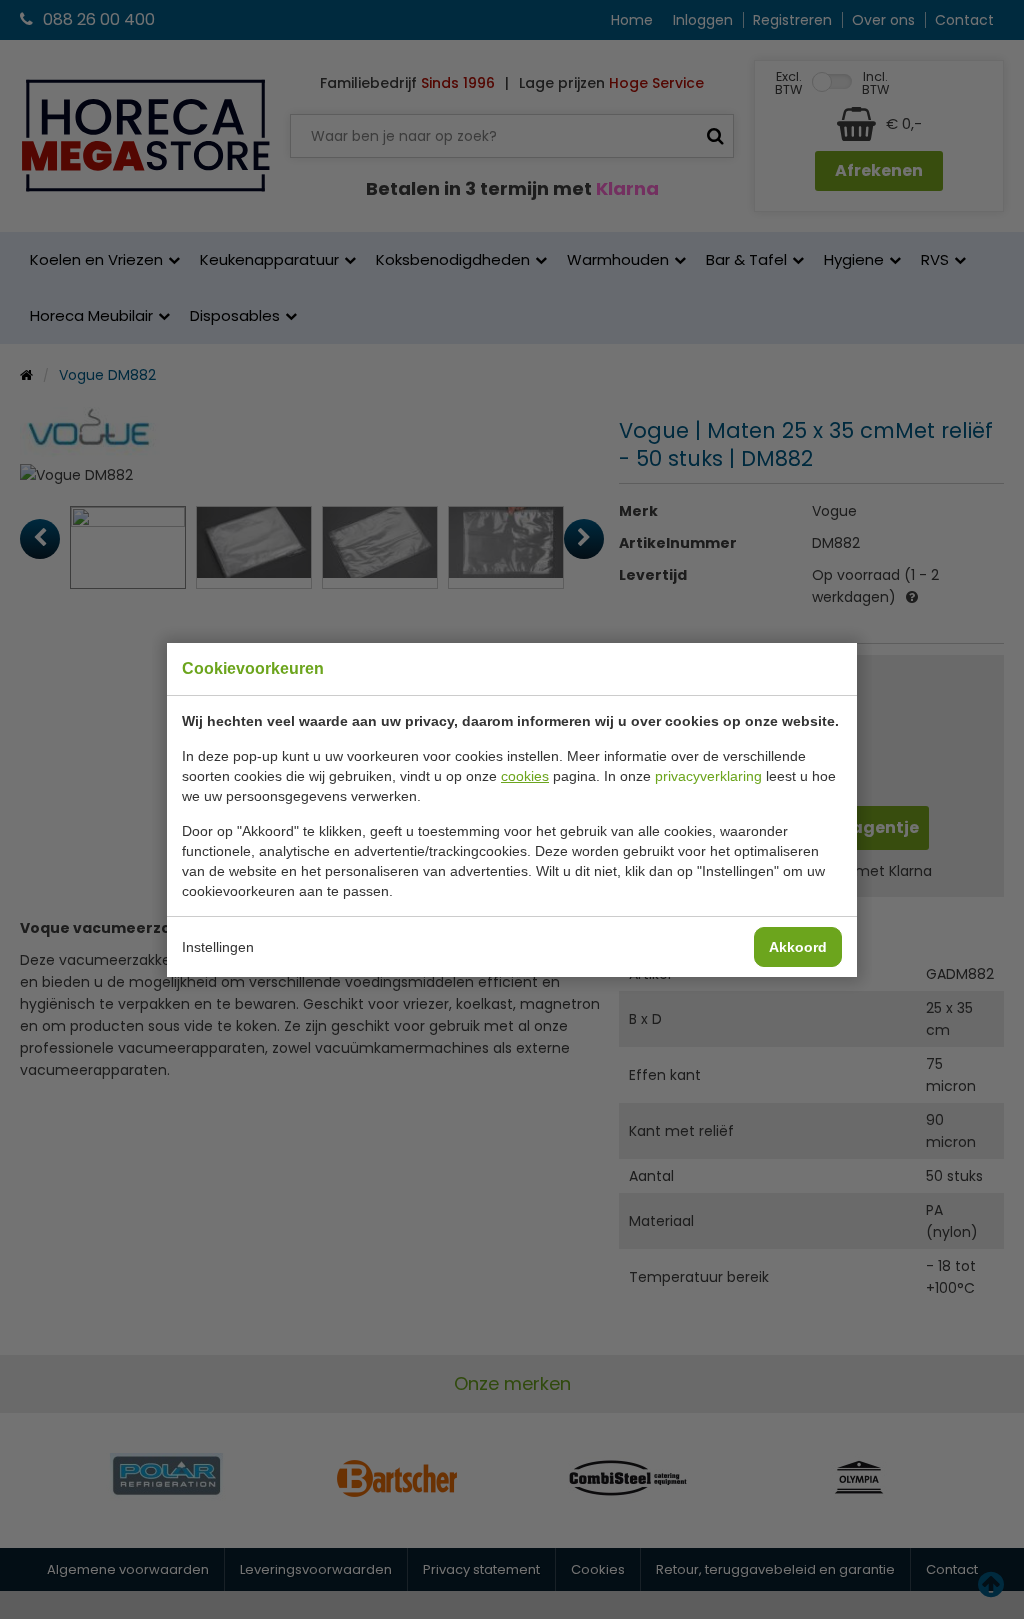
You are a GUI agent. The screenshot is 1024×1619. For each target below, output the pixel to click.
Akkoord (798, 947)
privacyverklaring (708, 776)
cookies (525, 776)
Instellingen (218, 947)
